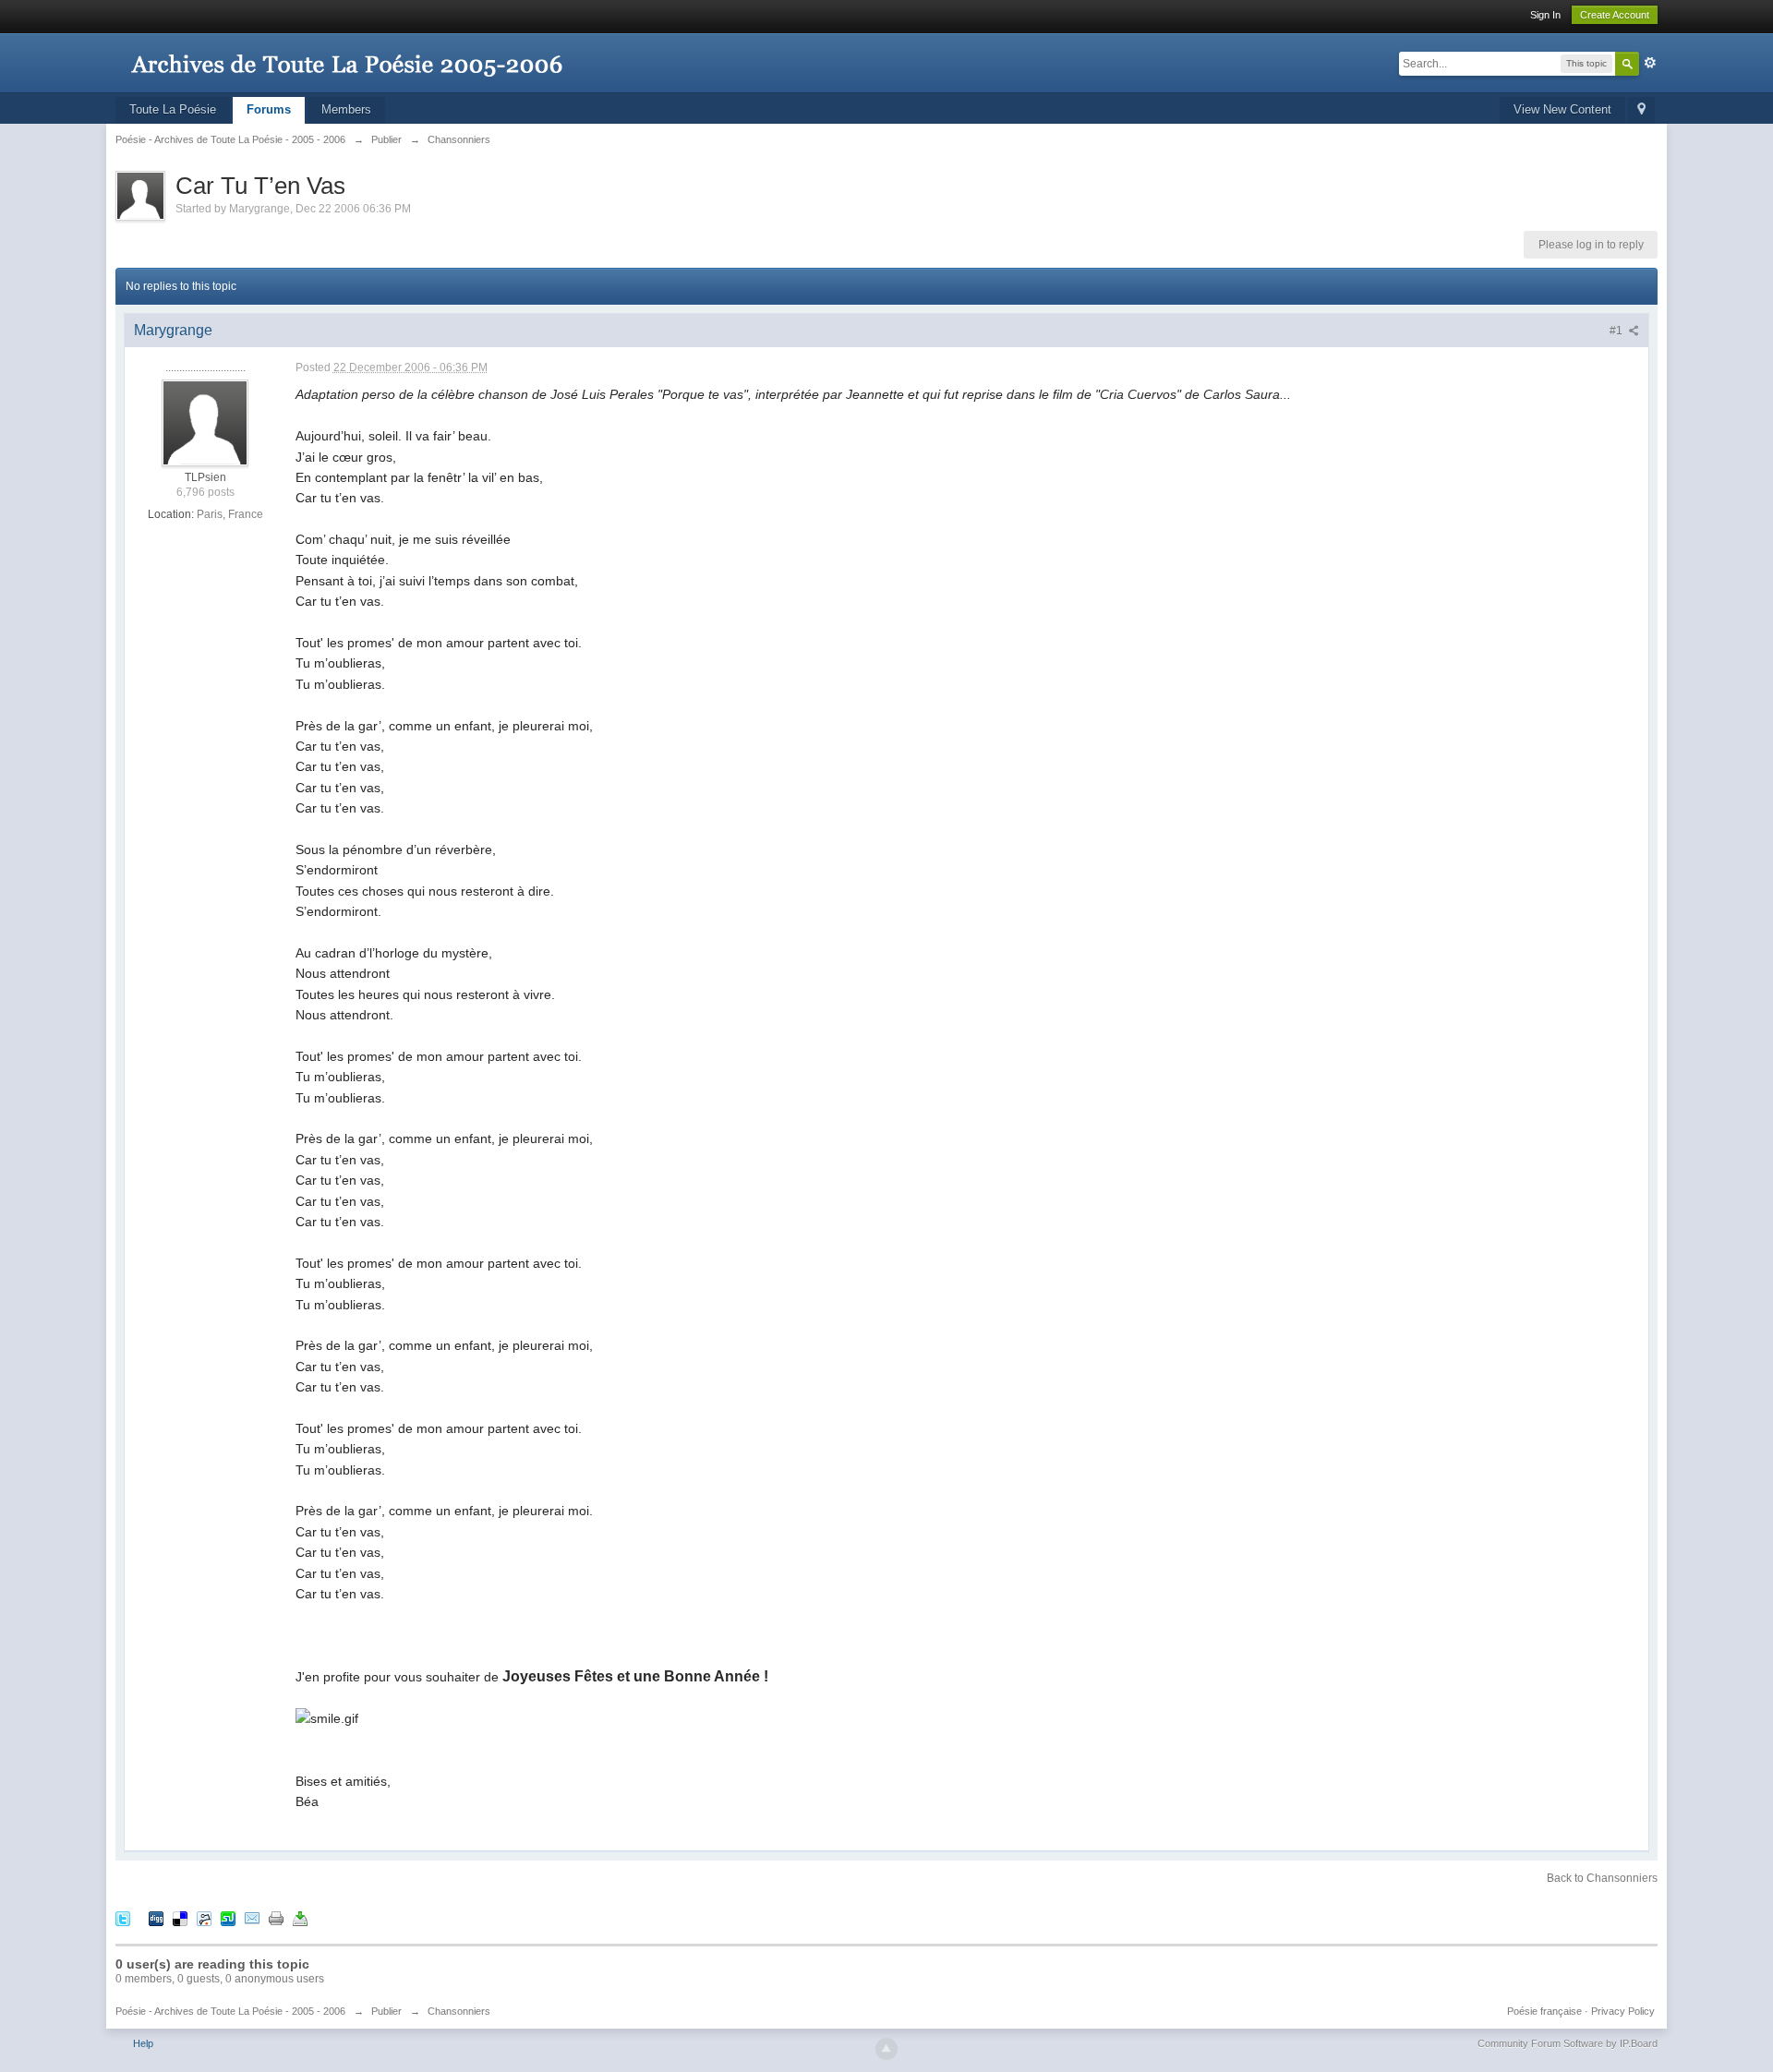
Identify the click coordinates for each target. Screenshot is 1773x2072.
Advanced (1650, 63)
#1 (1617, 331)
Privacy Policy (1623, 2011)
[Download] (300, 1917)
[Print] (276, 1917)
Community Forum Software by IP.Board (1568, 2043)
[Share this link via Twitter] (123, 1917)
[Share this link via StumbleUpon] (228, 1917)
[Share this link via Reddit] (204, 1917)
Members (346, 109)
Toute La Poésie (173, 109)
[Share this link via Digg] (156, 1917)
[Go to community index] (346, 55)
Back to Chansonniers (1602, 1878)
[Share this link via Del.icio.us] (180, 1917)
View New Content (1562, 109)
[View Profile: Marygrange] (205, 423)
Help (143, 2043)
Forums (269, 109)
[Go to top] (886, 2049)
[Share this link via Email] (252, 1917)
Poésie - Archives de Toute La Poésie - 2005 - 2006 (230, 2011)
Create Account (1615, 15)
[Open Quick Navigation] (1641, 110)
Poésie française (1544, 2011)
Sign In (1545, 15)
